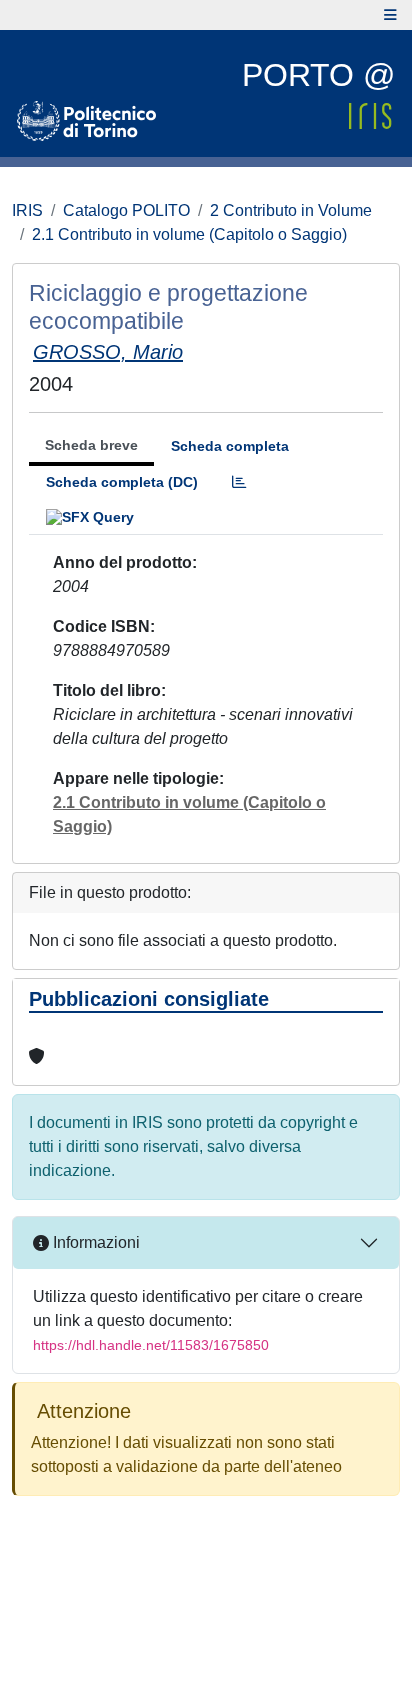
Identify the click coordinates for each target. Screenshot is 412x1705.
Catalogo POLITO (126, 210)
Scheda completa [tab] (230, 446)
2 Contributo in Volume (291, 210)
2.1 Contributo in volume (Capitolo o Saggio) (189, 234)
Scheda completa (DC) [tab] (122, 482)
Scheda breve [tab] (91, 445)
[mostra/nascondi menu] (390, 15)
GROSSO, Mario (108, 352)
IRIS (27, 210)
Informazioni (94, 1242)
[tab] (239, 482)
